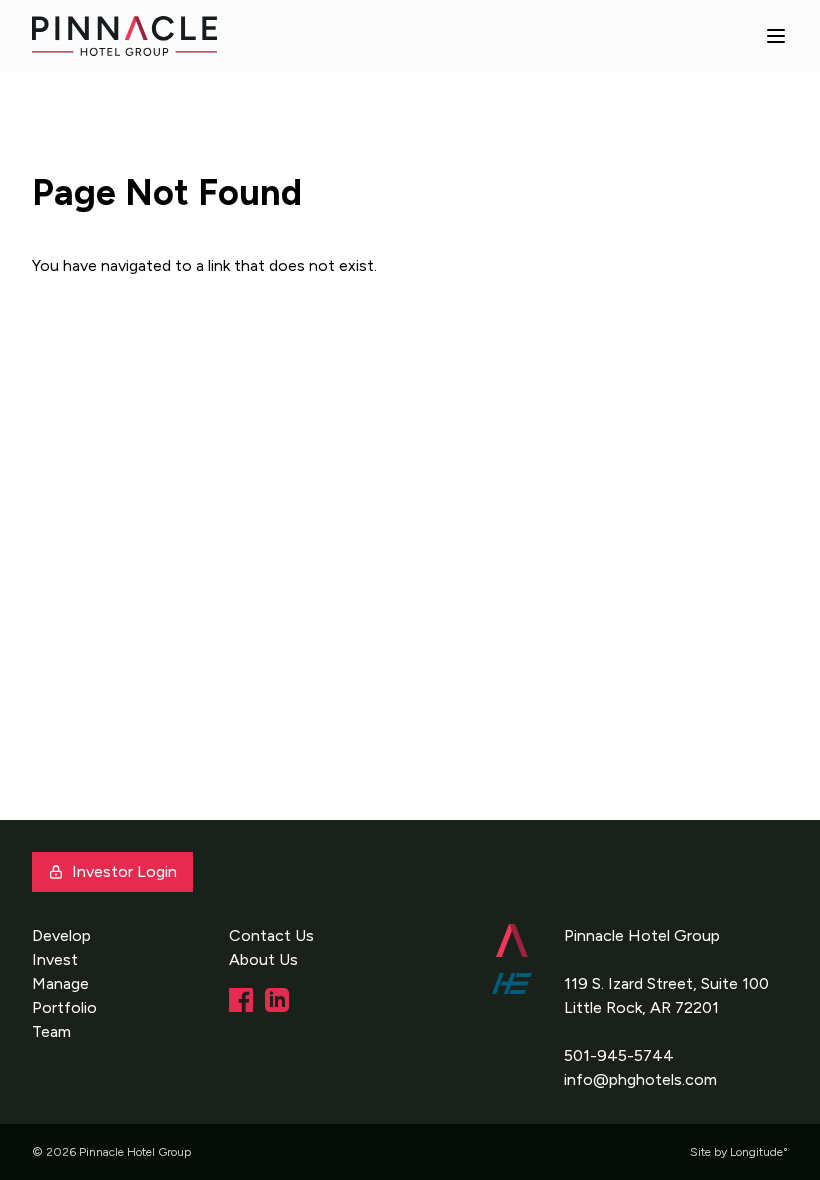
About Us (263, 959)
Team (51, 1031)
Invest (55, 959)
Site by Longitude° (739, 1152)
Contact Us (271, 935)
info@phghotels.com (640, 1079)
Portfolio (64, 1007)
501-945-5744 (619, 1055)
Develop (61, 935)
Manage (60, 983)
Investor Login (124, 871)
